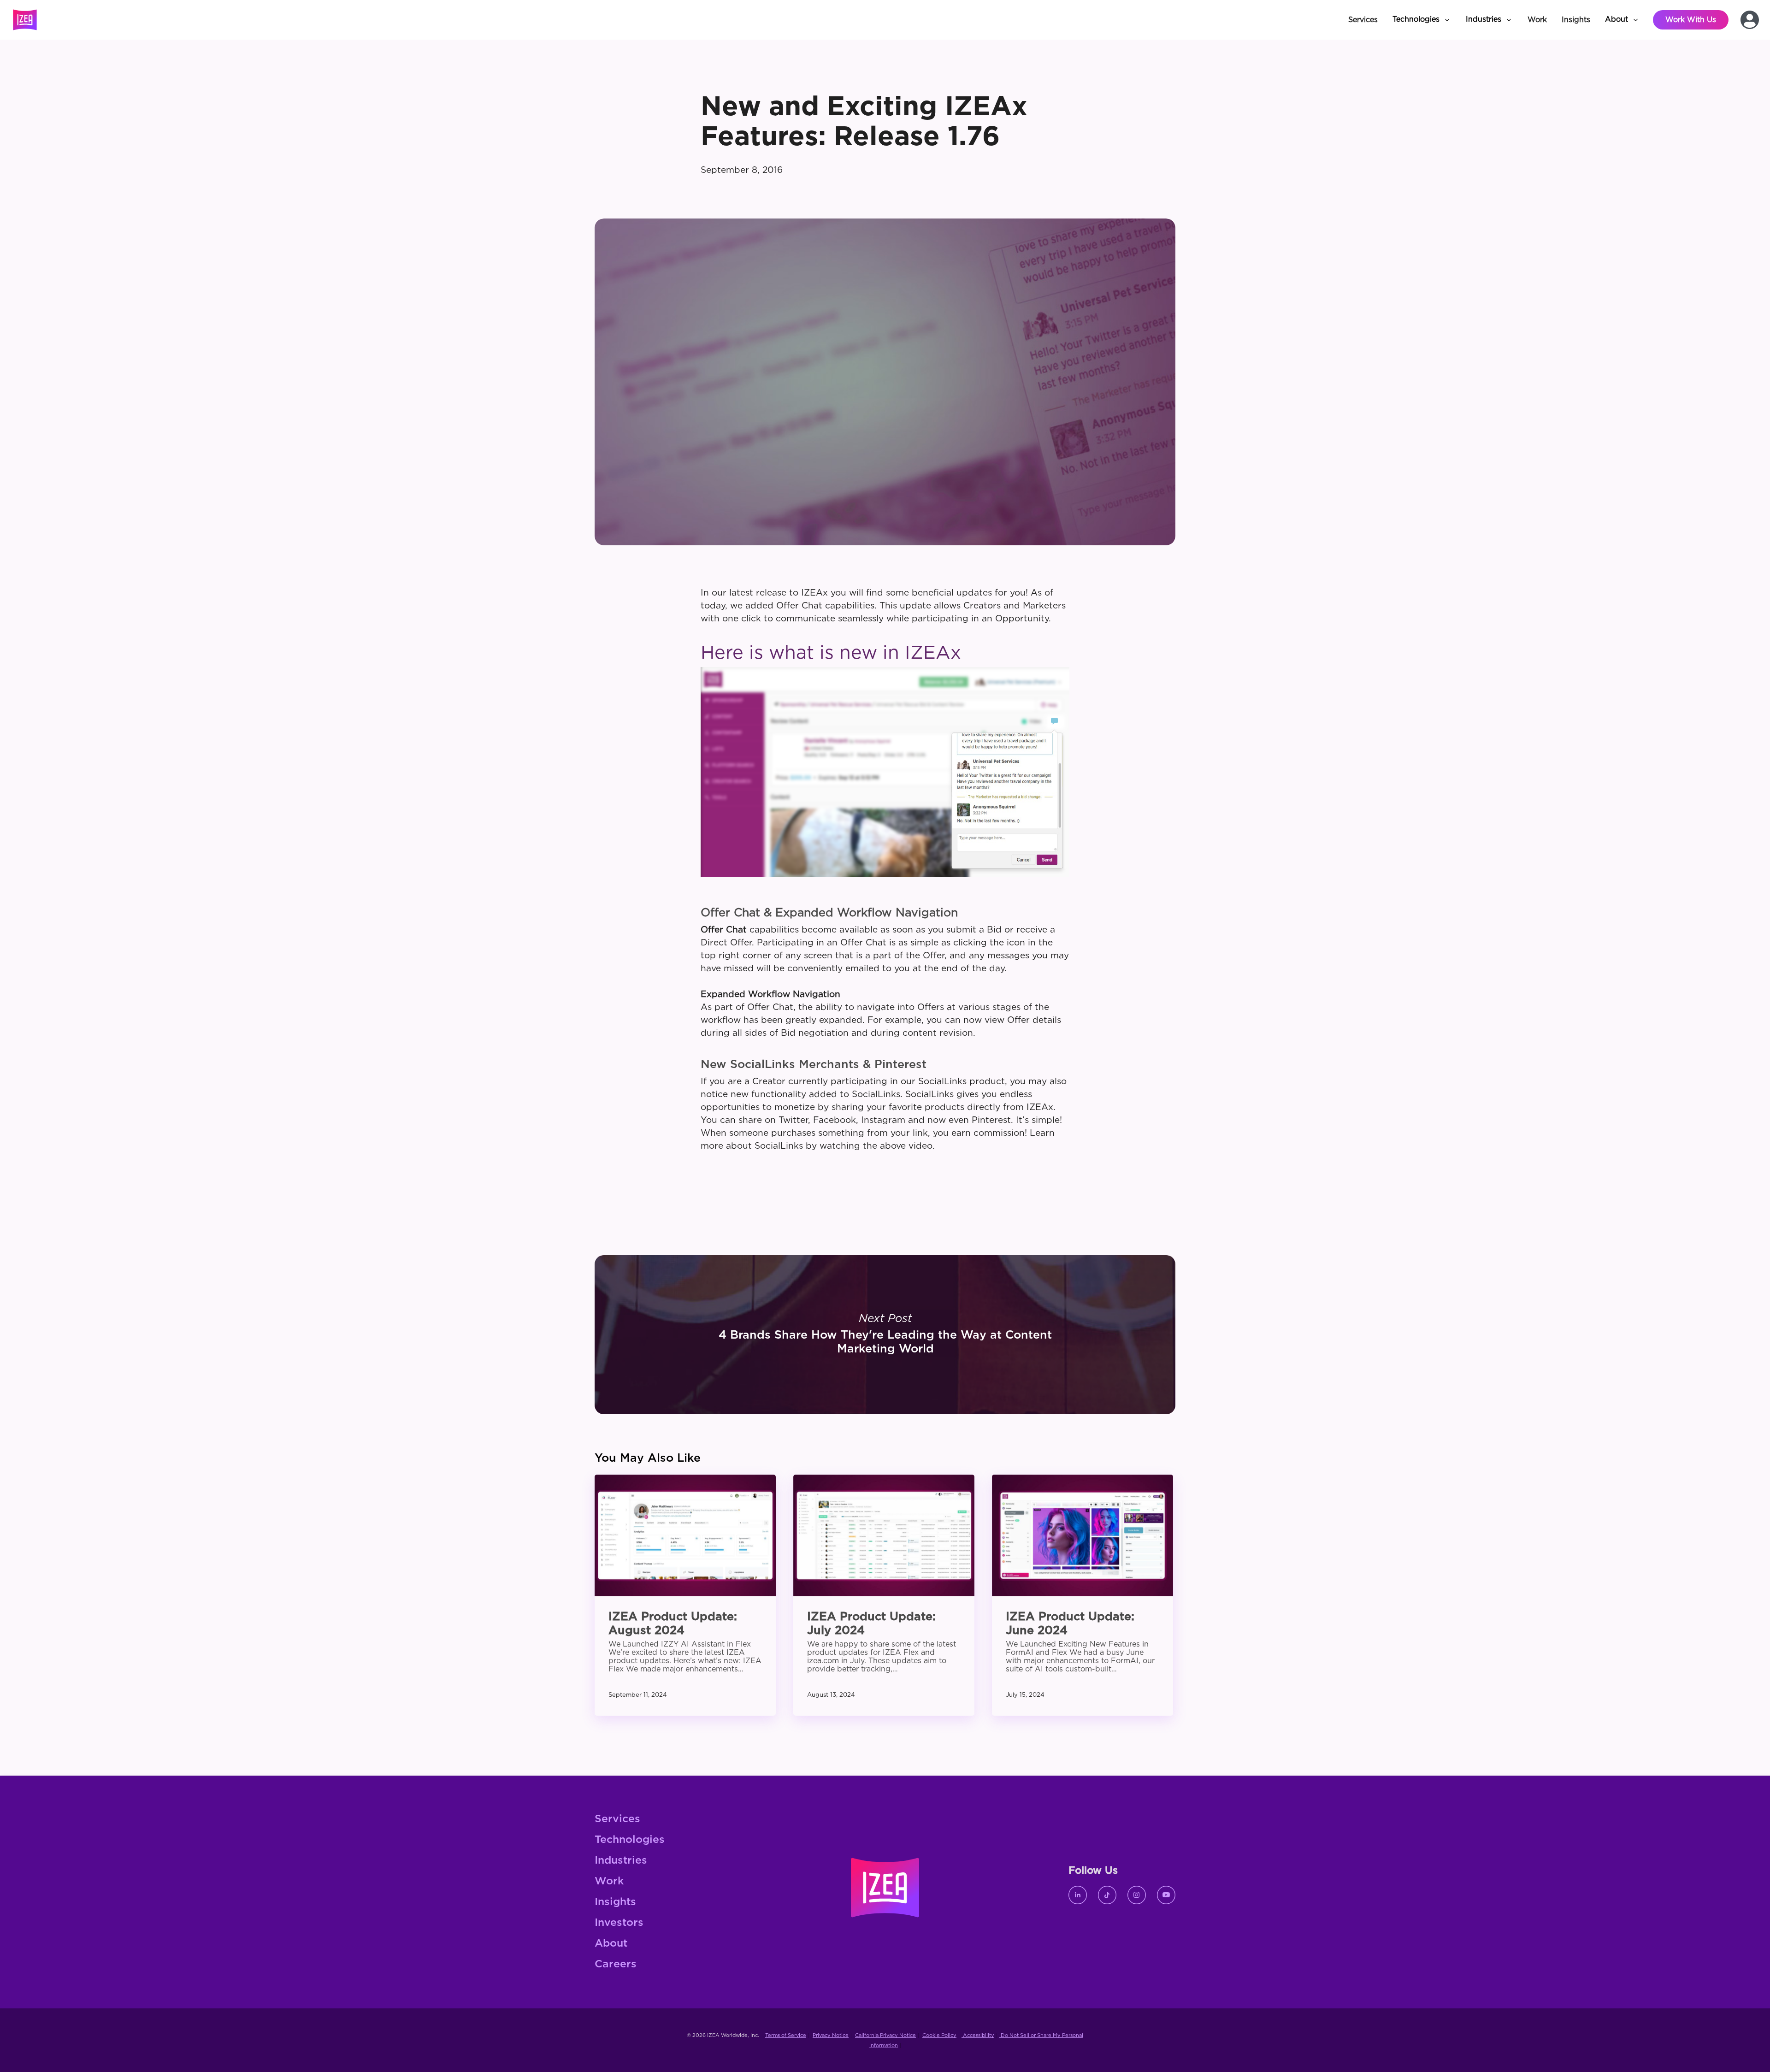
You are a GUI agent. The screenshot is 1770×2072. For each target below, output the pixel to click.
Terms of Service (786, 2035)
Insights (615, 1902)
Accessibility (978, 2035)
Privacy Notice (831, 2035)
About (611, 1944)
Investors (619, 1923)
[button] (1422, 20)
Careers (616, 1964)
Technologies (630, 1840)
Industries (621, 1861)
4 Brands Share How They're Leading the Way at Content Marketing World (885, 1335)
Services (617, 1819)
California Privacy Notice (885, 2035)
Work (609, 1881)
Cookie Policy (939, 2035)
